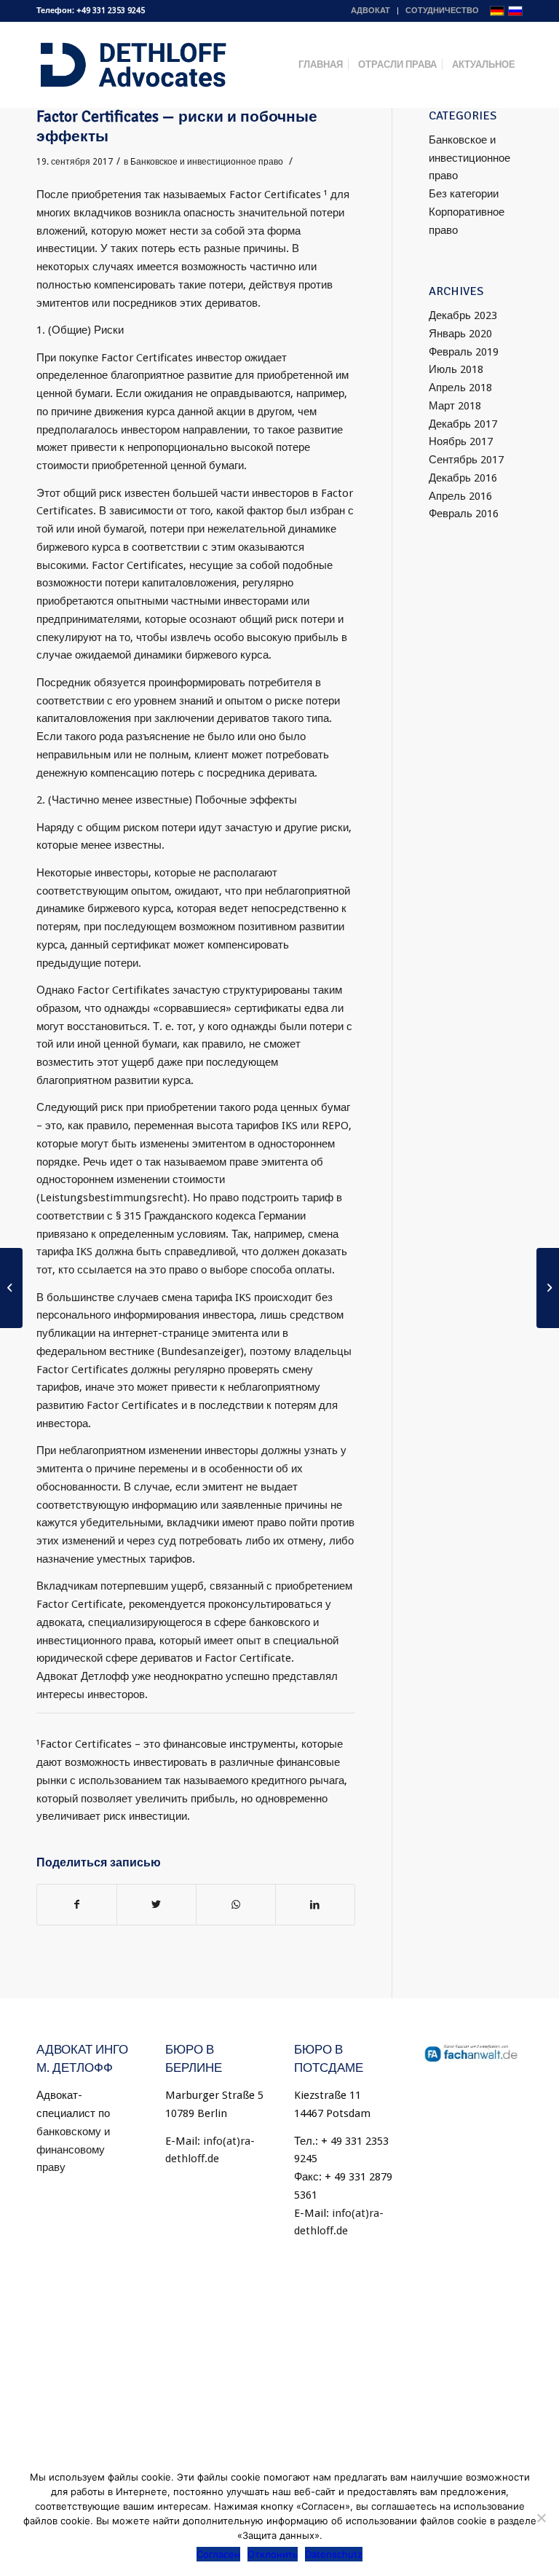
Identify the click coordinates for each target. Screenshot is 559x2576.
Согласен (218, 2554)
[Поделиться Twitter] (156, 1905)
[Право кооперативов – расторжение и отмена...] (11, 1288)
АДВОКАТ (370, 11)
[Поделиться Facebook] (77, 1905)
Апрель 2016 (460, 496)
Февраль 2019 (464, 352)
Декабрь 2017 (463, 424)
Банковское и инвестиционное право (207, 162)
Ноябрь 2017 (461, 441)
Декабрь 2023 (463, 315)
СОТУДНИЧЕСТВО (442, 11)
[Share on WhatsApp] (236, 1905)
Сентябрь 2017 (466, 460)
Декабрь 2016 (463, 478)
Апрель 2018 (460, 388)
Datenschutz (334, 2554)
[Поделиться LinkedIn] (315, 1905)
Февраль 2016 (464, 514)
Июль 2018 (456, 369)
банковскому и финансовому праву (73, 2150)
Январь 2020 (460, 334)
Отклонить (273, 2554)
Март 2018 (455, 406)
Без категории (464, 194)
